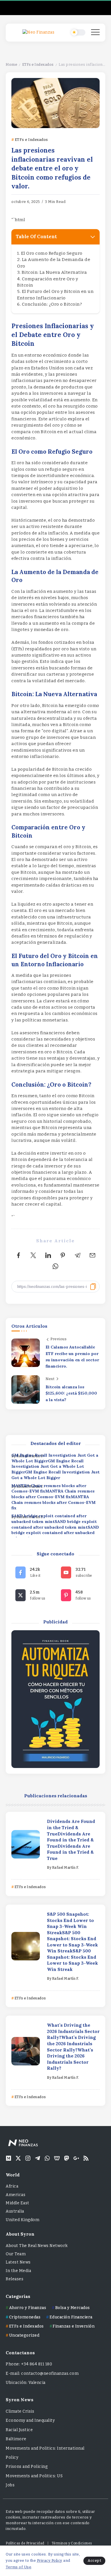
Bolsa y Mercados (73, 2308)
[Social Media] (33, 1572)
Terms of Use (18, 2567)
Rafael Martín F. (66, 1868)
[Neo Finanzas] (38, 32)
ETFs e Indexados (38, 64)
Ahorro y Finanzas (28, 2308)
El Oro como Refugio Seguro (52, 253)
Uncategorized (24, 2335)
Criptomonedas (25, 2317)
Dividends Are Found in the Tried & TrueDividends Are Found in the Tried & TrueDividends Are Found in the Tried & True (71, 1840)
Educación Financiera (71, 2317)
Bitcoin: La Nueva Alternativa (54, 272)
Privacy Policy (50, 2560)
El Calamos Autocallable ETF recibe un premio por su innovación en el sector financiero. (72, 1357)
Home (11, 64)
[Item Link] (26, 1844)
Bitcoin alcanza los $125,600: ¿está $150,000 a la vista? (71, 1393)
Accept (94, 2560)
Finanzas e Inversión (74, 2326)
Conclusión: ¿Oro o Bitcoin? (52, 304)
